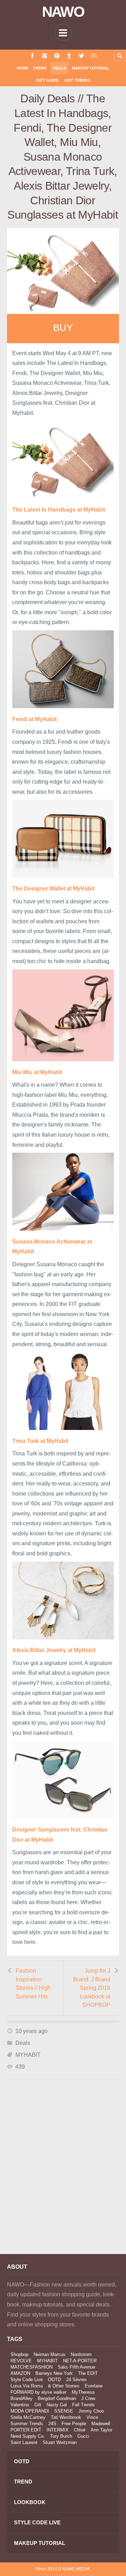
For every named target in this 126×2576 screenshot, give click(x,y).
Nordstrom (81, 2354)
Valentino (20, 2405)
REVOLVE (21, 2361)
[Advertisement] (63, 2176)
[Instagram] (45, 56)
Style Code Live (27, 2380)
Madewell (101, 2424)
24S (52, 2424)
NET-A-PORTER (80, 2361)
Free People (74, 2424)
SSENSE (64, 2411)
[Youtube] (94, 56)
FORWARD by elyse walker (38, 2392)
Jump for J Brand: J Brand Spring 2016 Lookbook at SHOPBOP (92, 1988)
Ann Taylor (101, 2430)
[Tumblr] (69, 56)
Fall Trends (83, 2405)
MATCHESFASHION (31, 2367)
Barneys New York (54, 2373)
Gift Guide (47, 80)
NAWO (63, 12)
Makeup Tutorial (91, 68)
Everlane (94, 2386)
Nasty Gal (57, 2405)
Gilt (38, 2405)
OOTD (54, 2380)
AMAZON (20, 2373)
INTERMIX (58, 2430)
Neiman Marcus (50, 2354)
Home (23, 68)
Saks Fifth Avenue (76, 2367)
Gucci (83, 2436)
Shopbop (19, 2354)
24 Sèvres (76, 2380)
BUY (63, 328)
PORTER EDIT (26, 2430)
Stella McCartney (28, 2417)
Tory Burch (61, 2436)
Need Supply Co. (28, 2436)
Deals (59, 68)
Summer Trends (27, 2424)
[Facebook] (32, 56)
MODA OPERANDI (30, 2411)
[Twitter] (81, 56)
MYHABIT (28, 2055)
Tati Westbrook (66, 2417)
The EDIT (88, 2373)
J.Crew (88, 2398)
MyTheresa (83, 2392)
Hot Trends (77, 80)
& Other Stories (64, 2386)
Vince (92, 2417)
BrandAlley (22, 2398)
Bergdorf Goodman (57, 2398)
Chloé (80, 2430)
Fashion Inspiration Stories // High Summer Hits (33, 1984)
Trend (40, 68)
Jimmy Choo (91, 2411)
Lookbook (30, 2502)
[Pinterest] (57, 56)
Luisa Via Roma (27, 2386)
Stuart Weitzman (60, 2442)
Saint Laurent (24, 2442)
